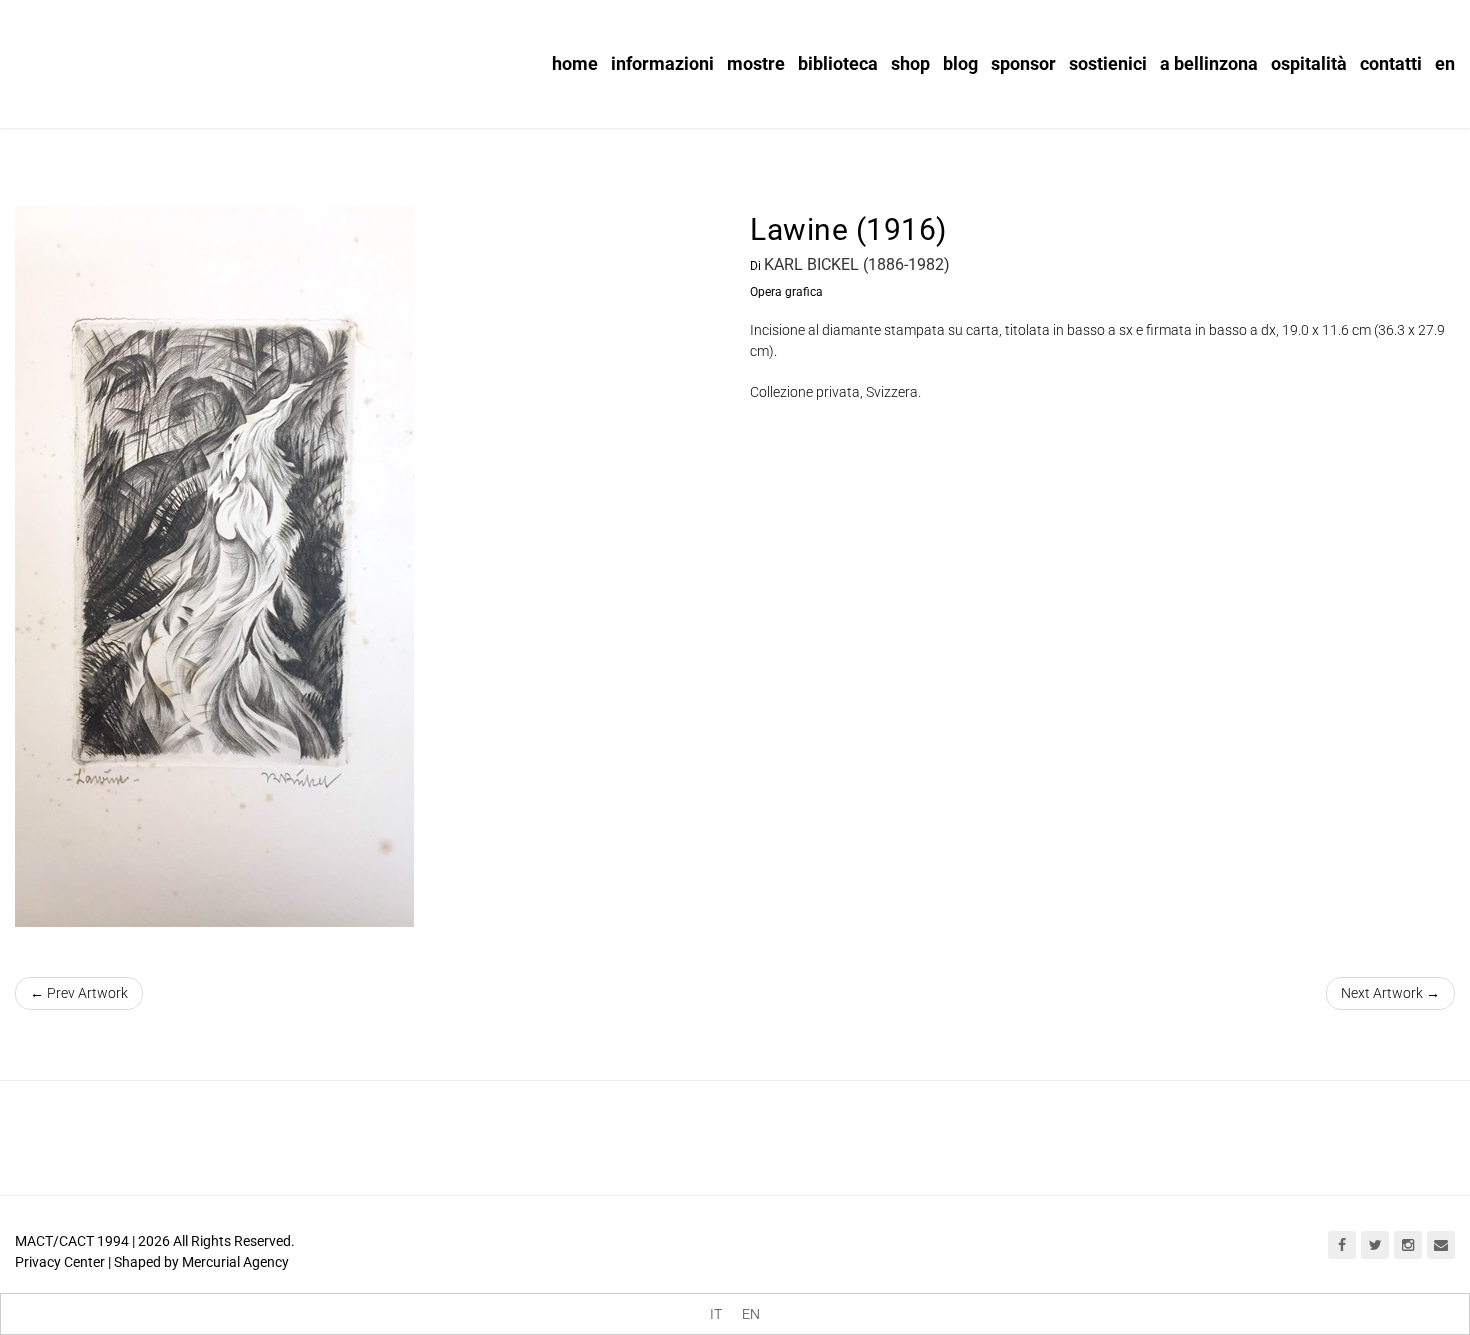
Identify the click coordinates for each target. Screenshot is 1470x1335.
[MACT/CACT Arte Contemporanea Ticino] (140, 57)
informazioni (662, 63)
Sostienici (1108, 63)
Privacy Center (60, 1262)
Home (575, 63)
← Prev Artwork (79, 993)
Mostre (756, 63)
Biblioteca (838, 63)
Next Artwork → (1390, 993)
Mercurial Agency (235, 1262)
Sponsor (1023, 63)
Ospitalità (1309, 63)
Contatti (1391, 63)
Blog (960, 63)
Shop (910, 63)
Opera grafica (786, 292)
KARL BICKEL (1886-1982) (857, 264)
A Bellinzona (1209, 63)
